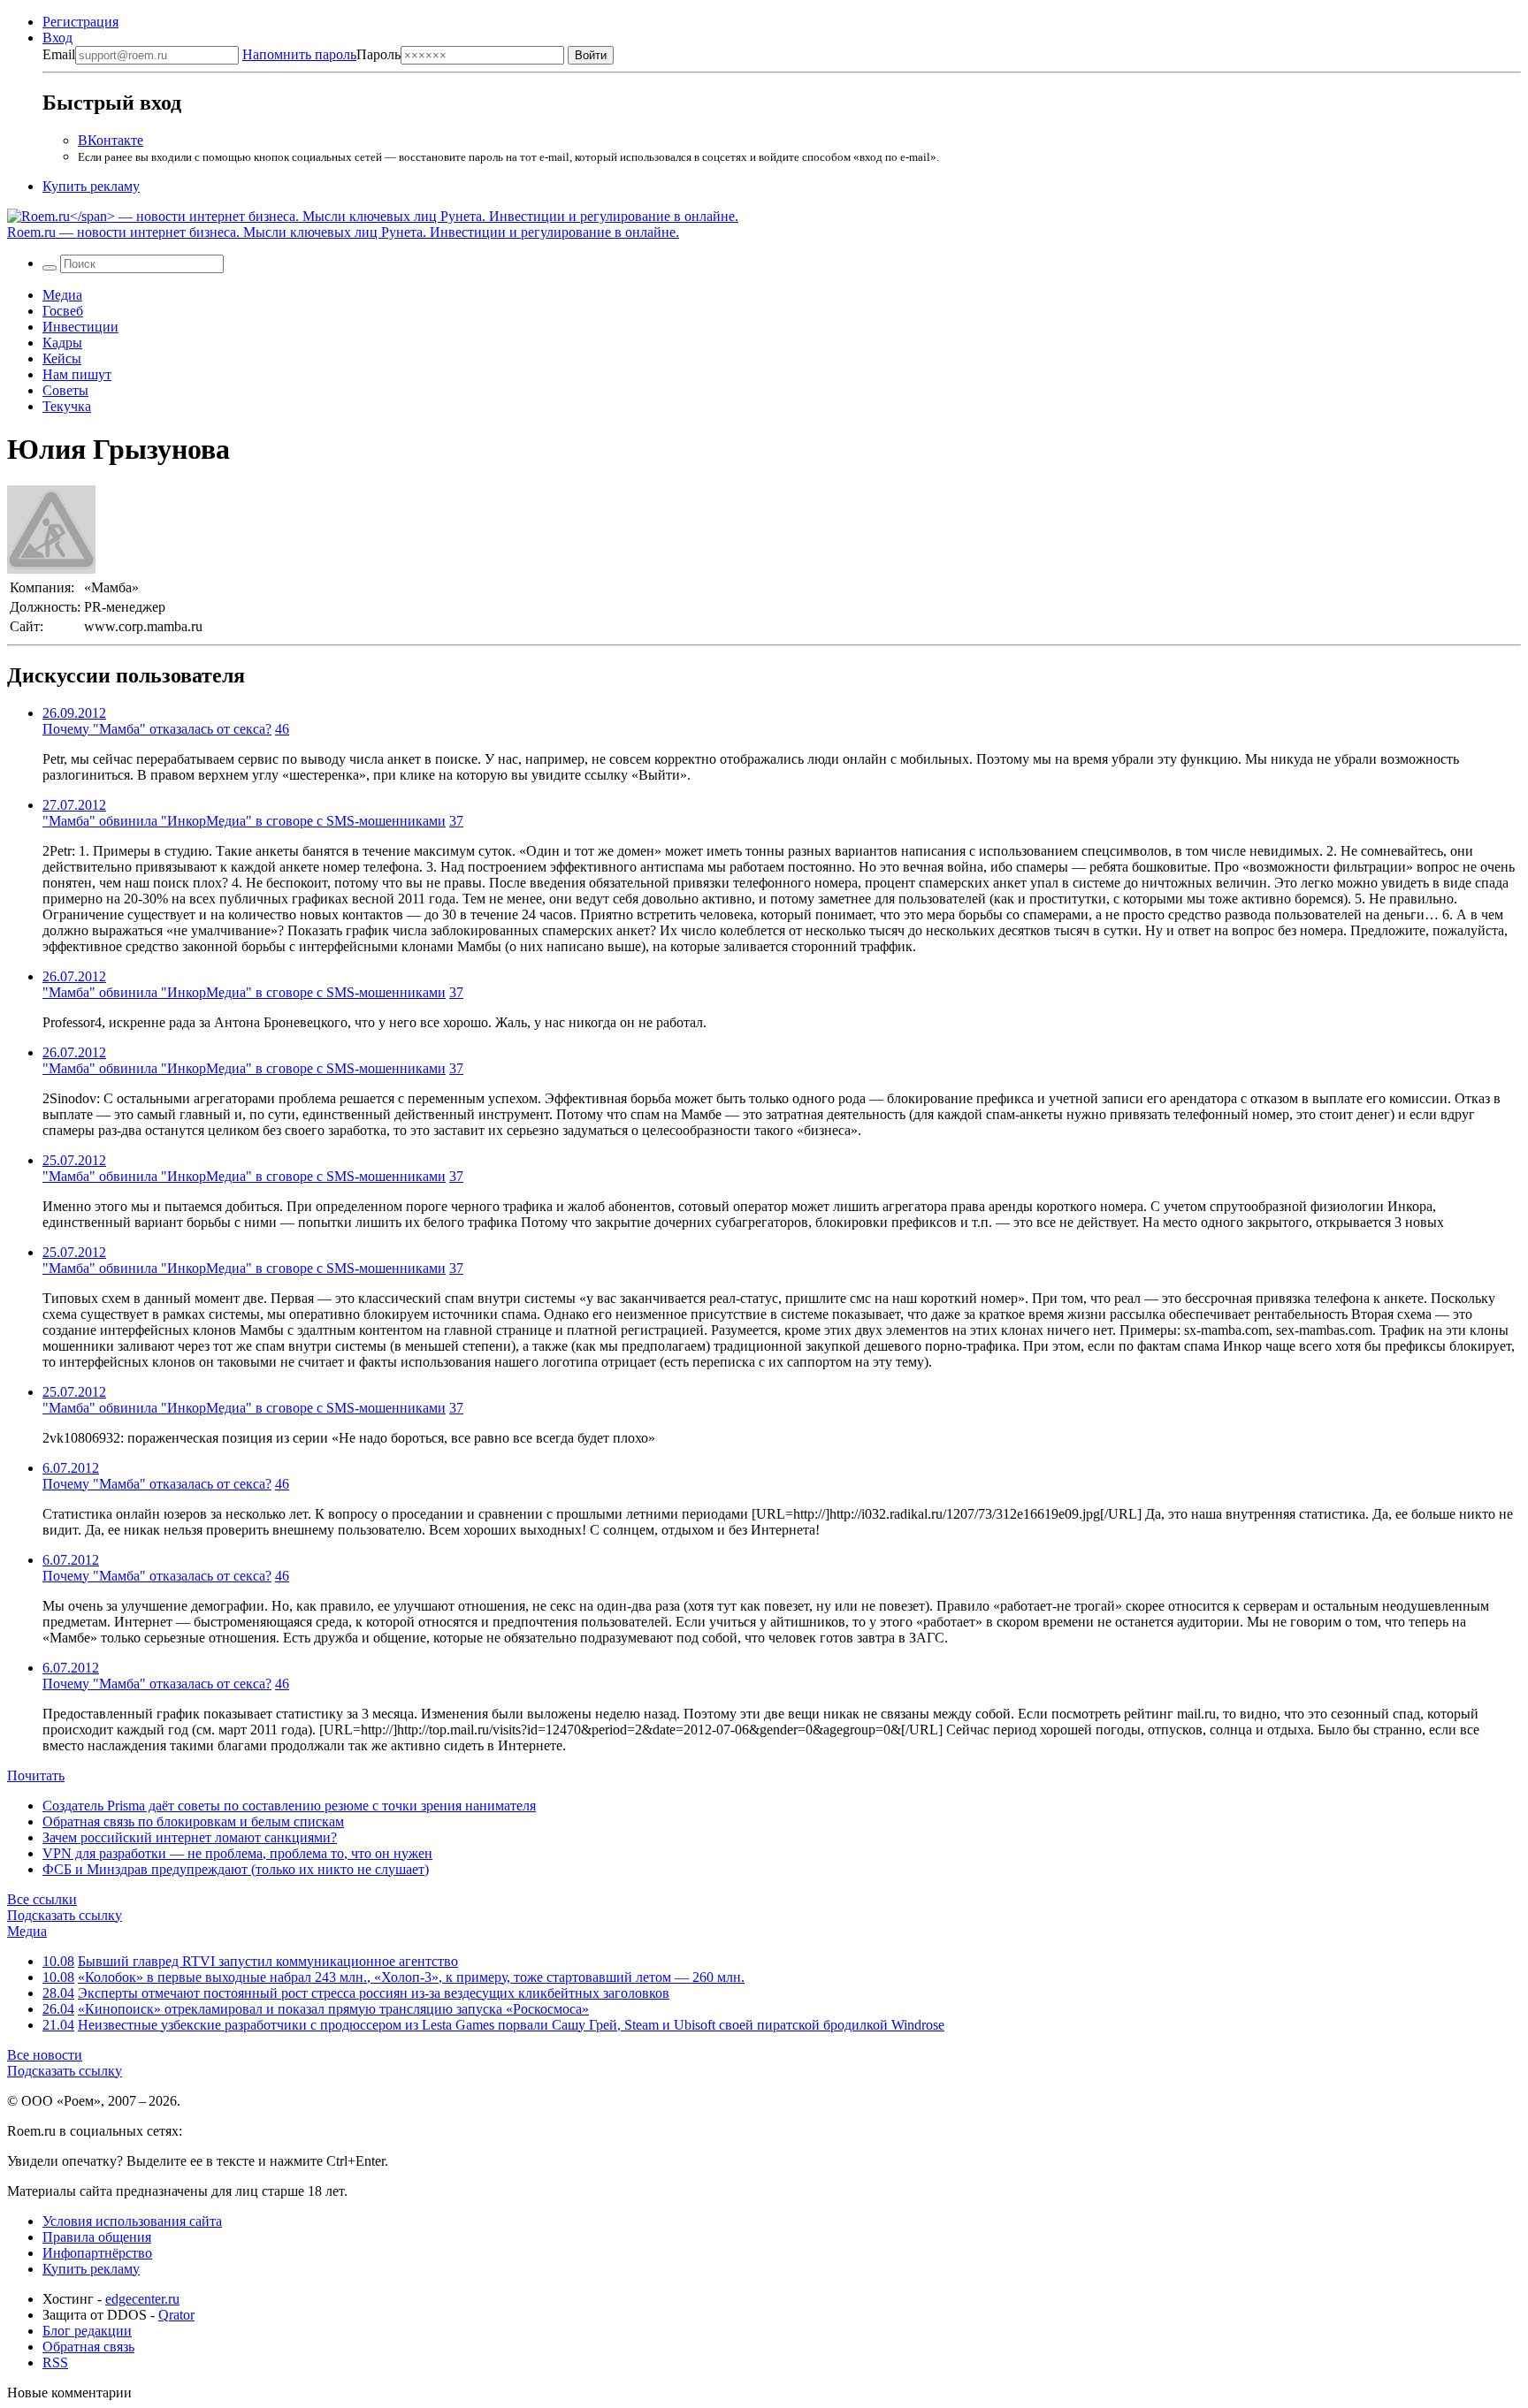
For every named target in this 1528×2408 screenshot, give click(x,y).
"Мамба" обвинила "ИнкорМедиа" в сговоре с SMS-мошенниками (244, 821)
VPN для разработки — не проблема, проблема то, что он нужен (237, 1853)
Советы (65, 390)
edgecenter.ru (142, 2299)
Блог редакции (87, 2331)
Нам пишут (77, 374)
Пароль (321, 54)
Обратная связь (88, 2347)
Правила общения (97, 2237)
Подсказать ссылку (65, 1915)
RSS (55, 2362)
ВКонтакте (111, 140)
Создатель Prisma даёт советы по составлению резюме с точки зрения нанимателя (289, 1806)
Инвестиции (80, 327)
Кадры (62, 343)
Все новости (45, 2055)
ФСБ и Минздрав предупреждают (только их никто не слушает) (236, 1869)
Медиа (62, 295)
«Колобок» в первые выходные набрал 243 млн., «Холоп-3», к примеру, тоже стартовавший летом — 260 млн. (411, 1977)
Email (59, 54)
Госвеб (63, 311)
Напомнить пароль (299, 54)
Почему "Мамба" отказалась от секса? (157, 729)
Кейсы (62, 358)
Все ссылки (42, 1899)
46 (282, 729)
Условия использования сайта (132, 2221)
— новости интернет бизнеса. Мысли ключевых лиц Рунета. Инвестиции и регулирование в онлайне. (343, 232)
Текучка (67, 406)
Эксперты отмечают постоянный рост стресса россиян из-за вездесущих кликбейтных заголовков (374, 1993)
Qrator (176, 2315)
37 (456, 821)
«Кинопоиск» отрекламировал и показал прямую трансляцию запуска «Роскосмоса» (333, 2009)
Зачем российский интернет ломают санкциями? (190, 1837)
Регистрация (80, 22)
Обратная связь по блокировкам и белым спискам (193, 1821)
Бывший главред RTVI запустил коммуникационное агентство (268, 1961)
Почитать (36, 1776)
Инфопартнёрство (97, 2253)
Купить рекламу (91, 186)
